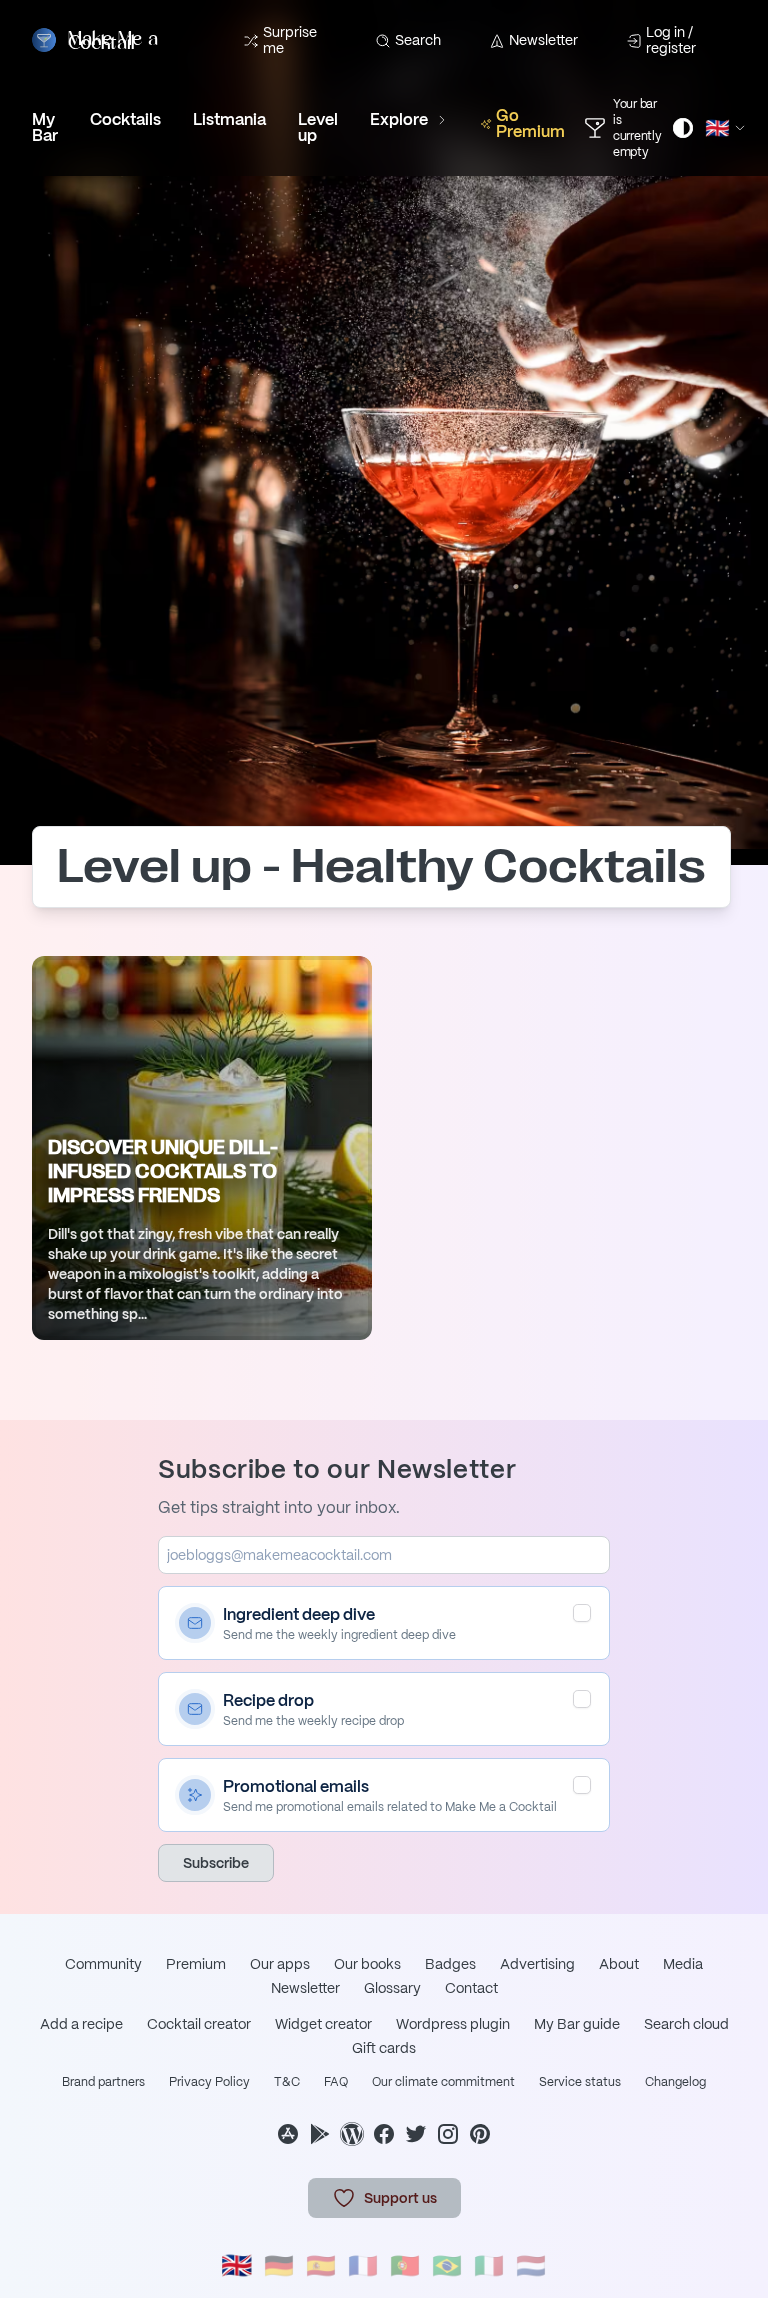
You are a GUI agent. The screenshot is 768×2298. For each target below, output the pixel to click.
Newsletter (543, 40)
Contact (471, 1988)
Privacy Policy (209, 2082)
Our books (367, 1964)
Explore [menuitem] (399, 119)
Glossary (392, 1988)
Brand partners (103, 2082)
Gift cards (384, 2048)
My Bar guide (577, 2024)
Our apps (280, 1964)
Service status (580, 2082)
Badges (450, 1964)
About (619, 1964)
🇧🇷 (447, 2265)
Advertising (537, 1964)
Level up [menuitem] (318, 127)
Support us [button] (400, 2198)
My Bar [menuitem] (45, 127)
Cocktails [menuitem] (125, 119)
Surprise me (290, 40)
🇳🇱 (531, 2265)
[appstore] (288, 2134)
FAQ (336, 2082)
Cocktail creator (199, 2024)
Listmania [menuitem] (229, 119)
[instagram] (448, 2134)
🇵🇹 (405, 2265)
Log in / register (671, 40)
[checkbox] (582, 1613)
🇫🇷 (363, 2265)
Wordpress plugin (453, 2024)
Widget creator (323, 2024)
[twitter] (416, 2134)
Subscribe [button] (216, 1863)
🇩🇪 (279, 2265)
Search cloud (686, 2024)
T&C (287, 2082)
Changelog (675, 2082)
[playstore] (320, 2134)
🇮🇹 (489, 2265)
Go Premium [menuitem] (530, 123)
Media (683, 1964)
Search (418, 40)
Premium (196, 1964)
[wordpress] (352, 2134)
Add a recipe (81, 2024)
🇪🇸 (321, 2265)
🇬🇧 (237, 2265)
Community (103, 1964)
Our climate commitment (443, 2082)
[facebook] (384, 2134)
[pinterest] (480, 2134)
